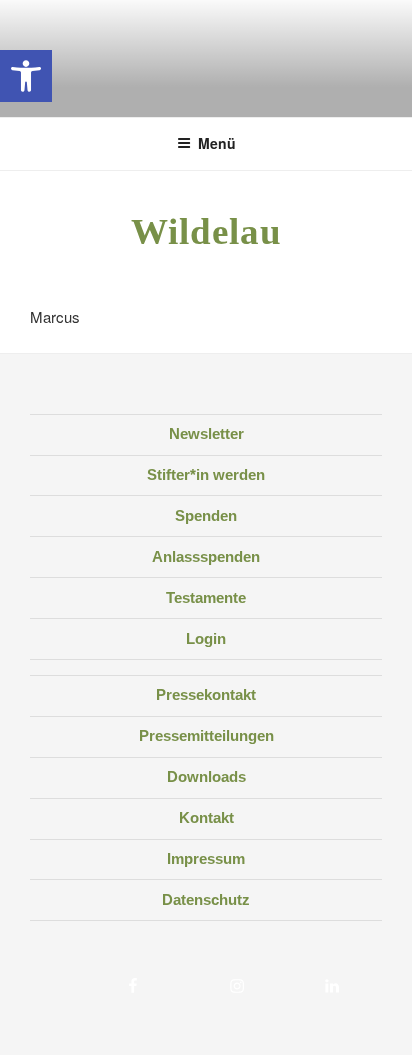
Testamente (206, 597)
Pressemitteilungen (206, 735)
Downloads (206, 776)
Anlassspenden (206, 556)
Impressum (206, 858)
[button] (26, 76)
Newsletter (206, 433)
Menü (217, 143)
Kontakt (206, 817)
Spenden (206, 515)
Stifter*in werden (206, 474)
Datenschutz (206, 899)
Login (206, 638)
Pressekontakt (206, 694)
